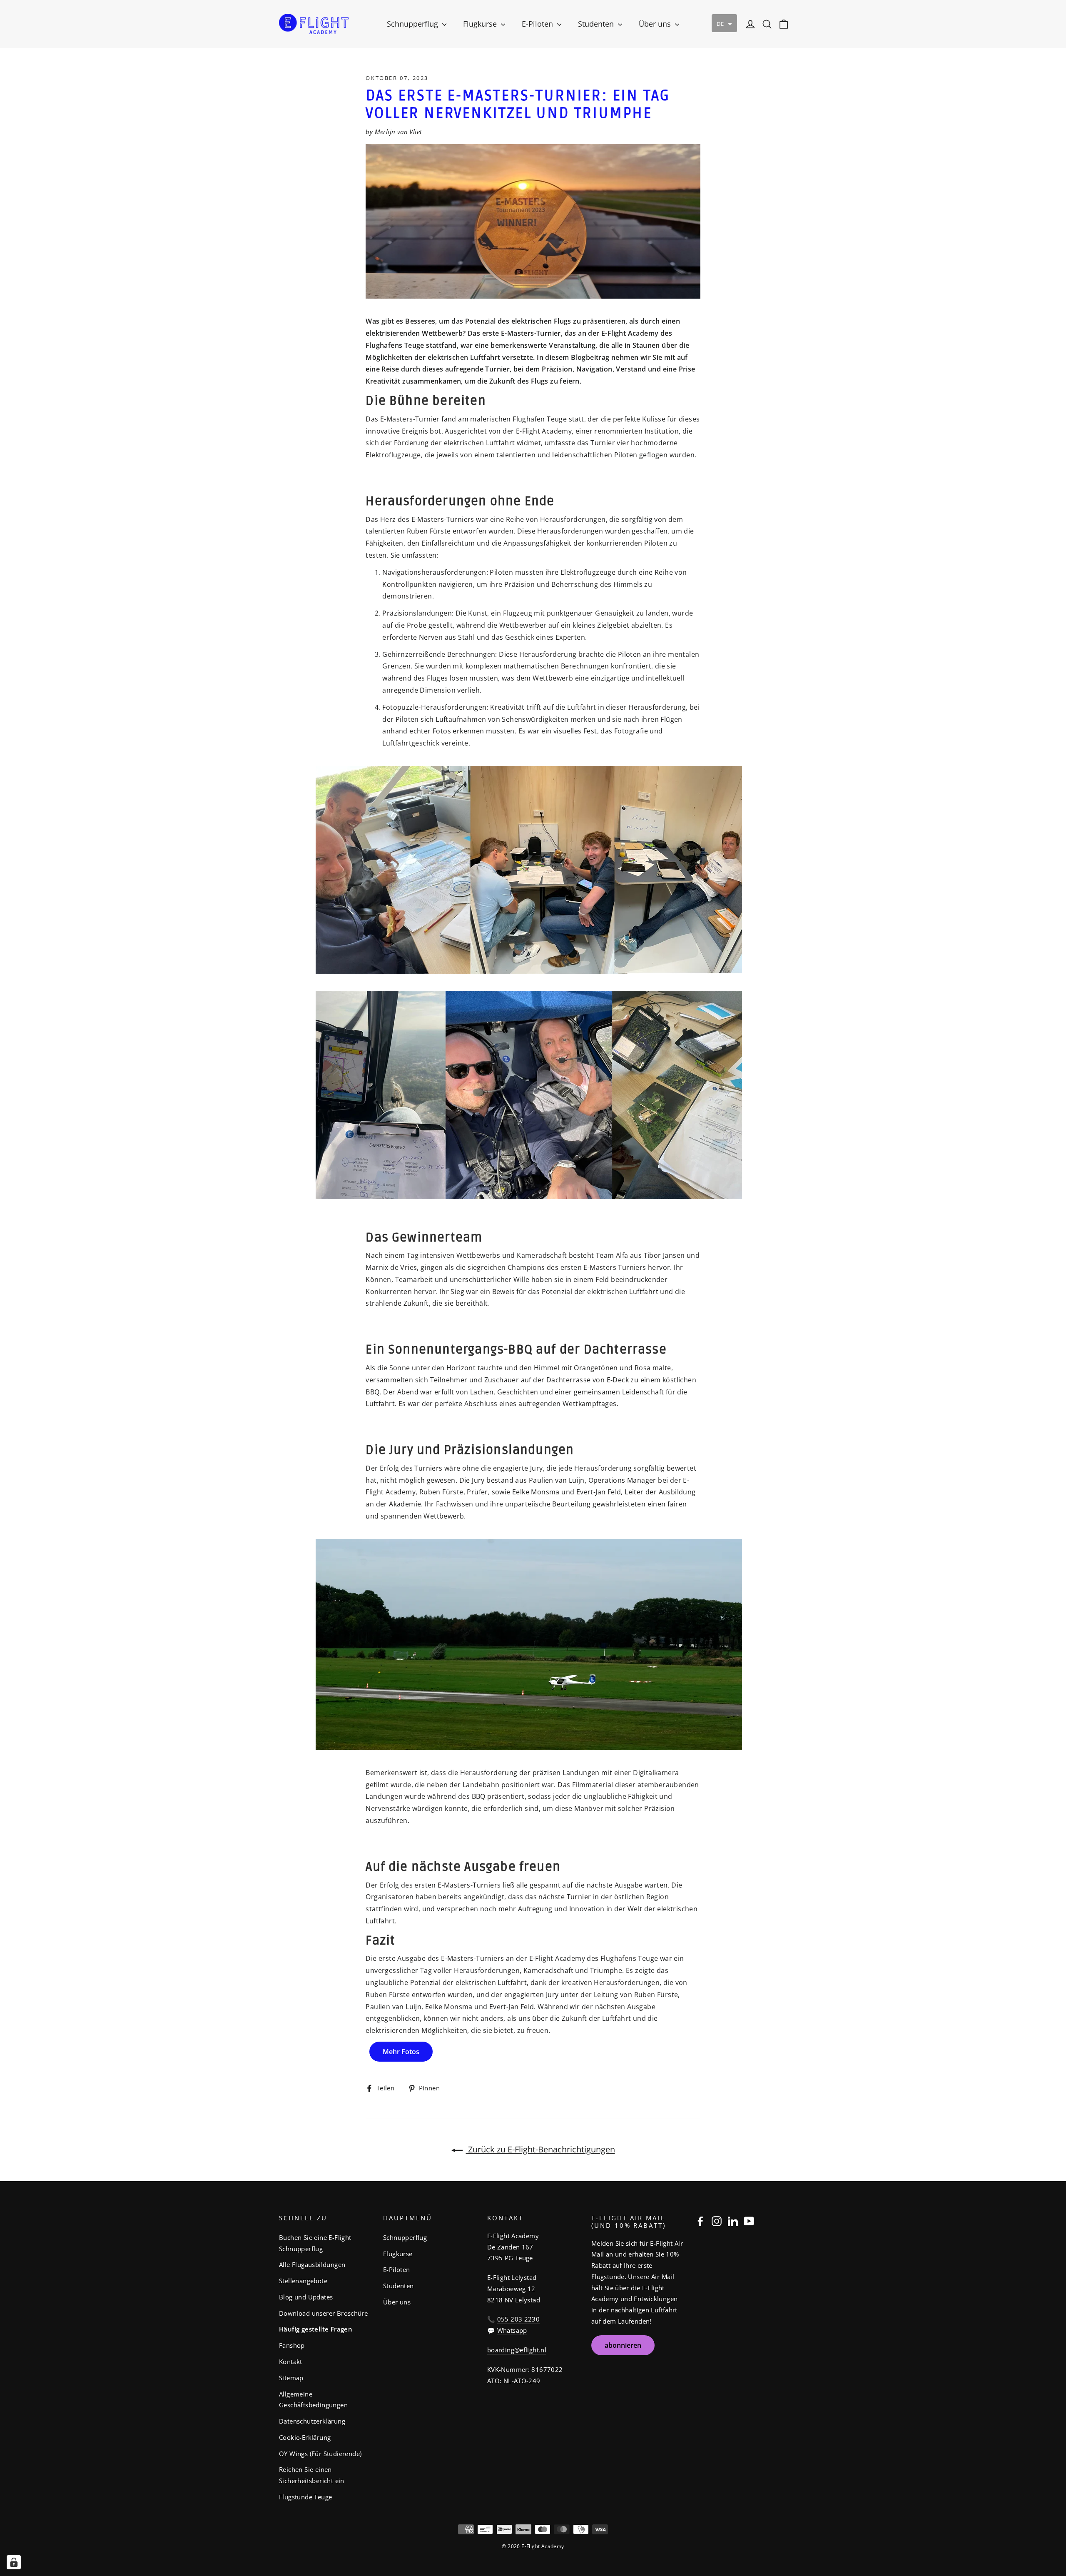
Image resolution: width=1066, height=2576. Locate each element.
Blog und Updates (306, 2297)
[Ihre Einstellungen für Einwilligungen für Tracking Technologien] (14, 2562)
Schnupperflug (413, 24)
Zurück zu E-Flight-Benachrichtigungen (540, 2149)
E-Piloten (538, 24)
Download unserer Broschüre (323, 2313)
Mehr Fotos (401, 2052)
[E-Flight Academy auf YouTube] (749, 2221)
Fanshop (292, 2345)
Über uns (656, 24)
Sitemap (291, 2378)
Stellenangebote (303, 2281)
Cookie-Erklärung (305, 2437)
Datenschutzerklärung (312, 2421)
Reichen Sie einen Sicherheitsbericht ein (312, 2475)
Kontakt (291, 2362)
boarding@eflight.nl (517, 2350)
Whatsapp (512, 2330)
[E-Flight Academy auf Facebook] (700, 2221)
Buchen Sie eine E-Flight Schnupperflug (315, 2243)
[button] (724, 23)
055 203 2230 (518, 2319)
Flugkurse (481, 24)
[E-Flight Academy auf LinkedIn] (733, 2221)
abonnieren (623, 2345)
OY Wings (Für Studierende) (320, 2454)
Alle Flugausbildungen (312, 2264)
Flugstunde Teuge (305, 2497)
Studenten (597, 24)
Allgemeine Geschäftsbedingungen (313, 2400)
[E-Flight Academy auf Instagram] (717, 2221)
